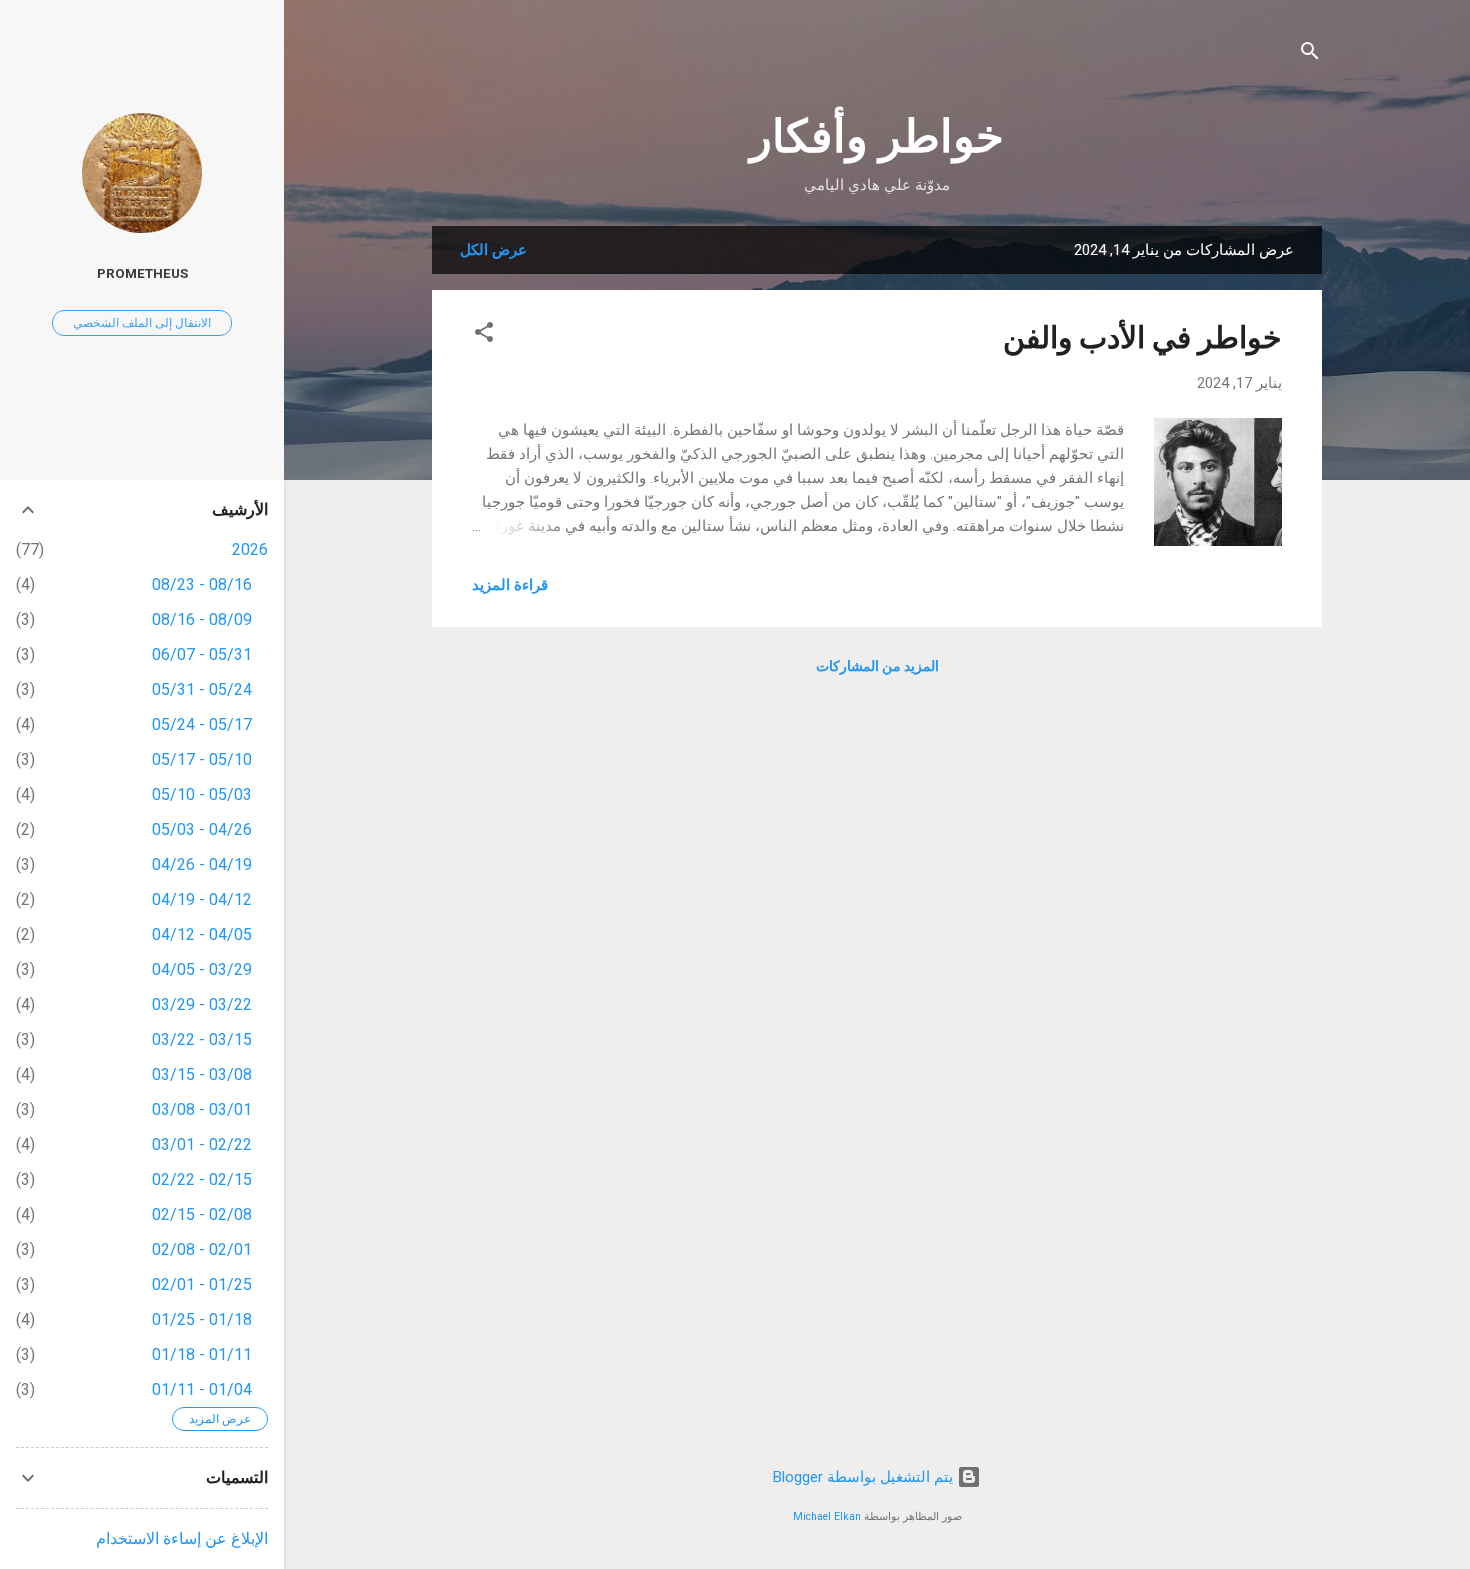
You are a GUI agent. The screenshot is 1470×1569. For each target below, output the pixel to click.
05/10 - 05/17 (202, 759)
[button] (484, 335)
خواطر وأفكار (877, 136)
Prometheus (142, 273)
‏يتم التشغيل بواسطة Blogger (865, 1477)
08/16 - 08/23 (202, 584)
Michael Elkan (827, 1516)
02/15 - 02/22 (202, 1179)
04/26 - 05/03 (202, 829)
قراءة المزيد (510, 585)
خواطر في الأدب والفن (1142, 337)
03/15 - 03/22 (202, 1039)
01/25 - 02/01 (202, 1284)
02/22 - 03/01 (202, 1144)
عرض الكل (493, 250)
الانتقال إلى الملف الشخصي (142, 323)
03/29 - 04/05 (202, 969)
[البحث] (1310, 54)
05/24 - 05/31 (202, 689)
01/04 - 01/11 (202, 1389)
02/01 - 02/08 (202, 1249)
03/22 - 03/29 (202, 1004)
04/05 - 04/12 (202, 934)
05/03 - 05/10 (202, 794)
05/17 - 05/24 (202, 724)
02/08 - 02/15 (202, 1214)
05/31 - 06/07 (202, 654)
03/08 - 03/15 (202, 1074)
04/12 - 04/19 (202, 899)
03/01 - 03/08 (202, 1109)
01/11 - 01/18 (202, 1354)
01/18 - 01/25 (202, 1319)
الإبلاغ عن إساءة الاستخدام (182, 1538)
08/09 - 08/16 (202, 619)
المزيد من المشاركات (877, 666)
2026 (250, 549)
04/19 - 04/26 (202, 864)
